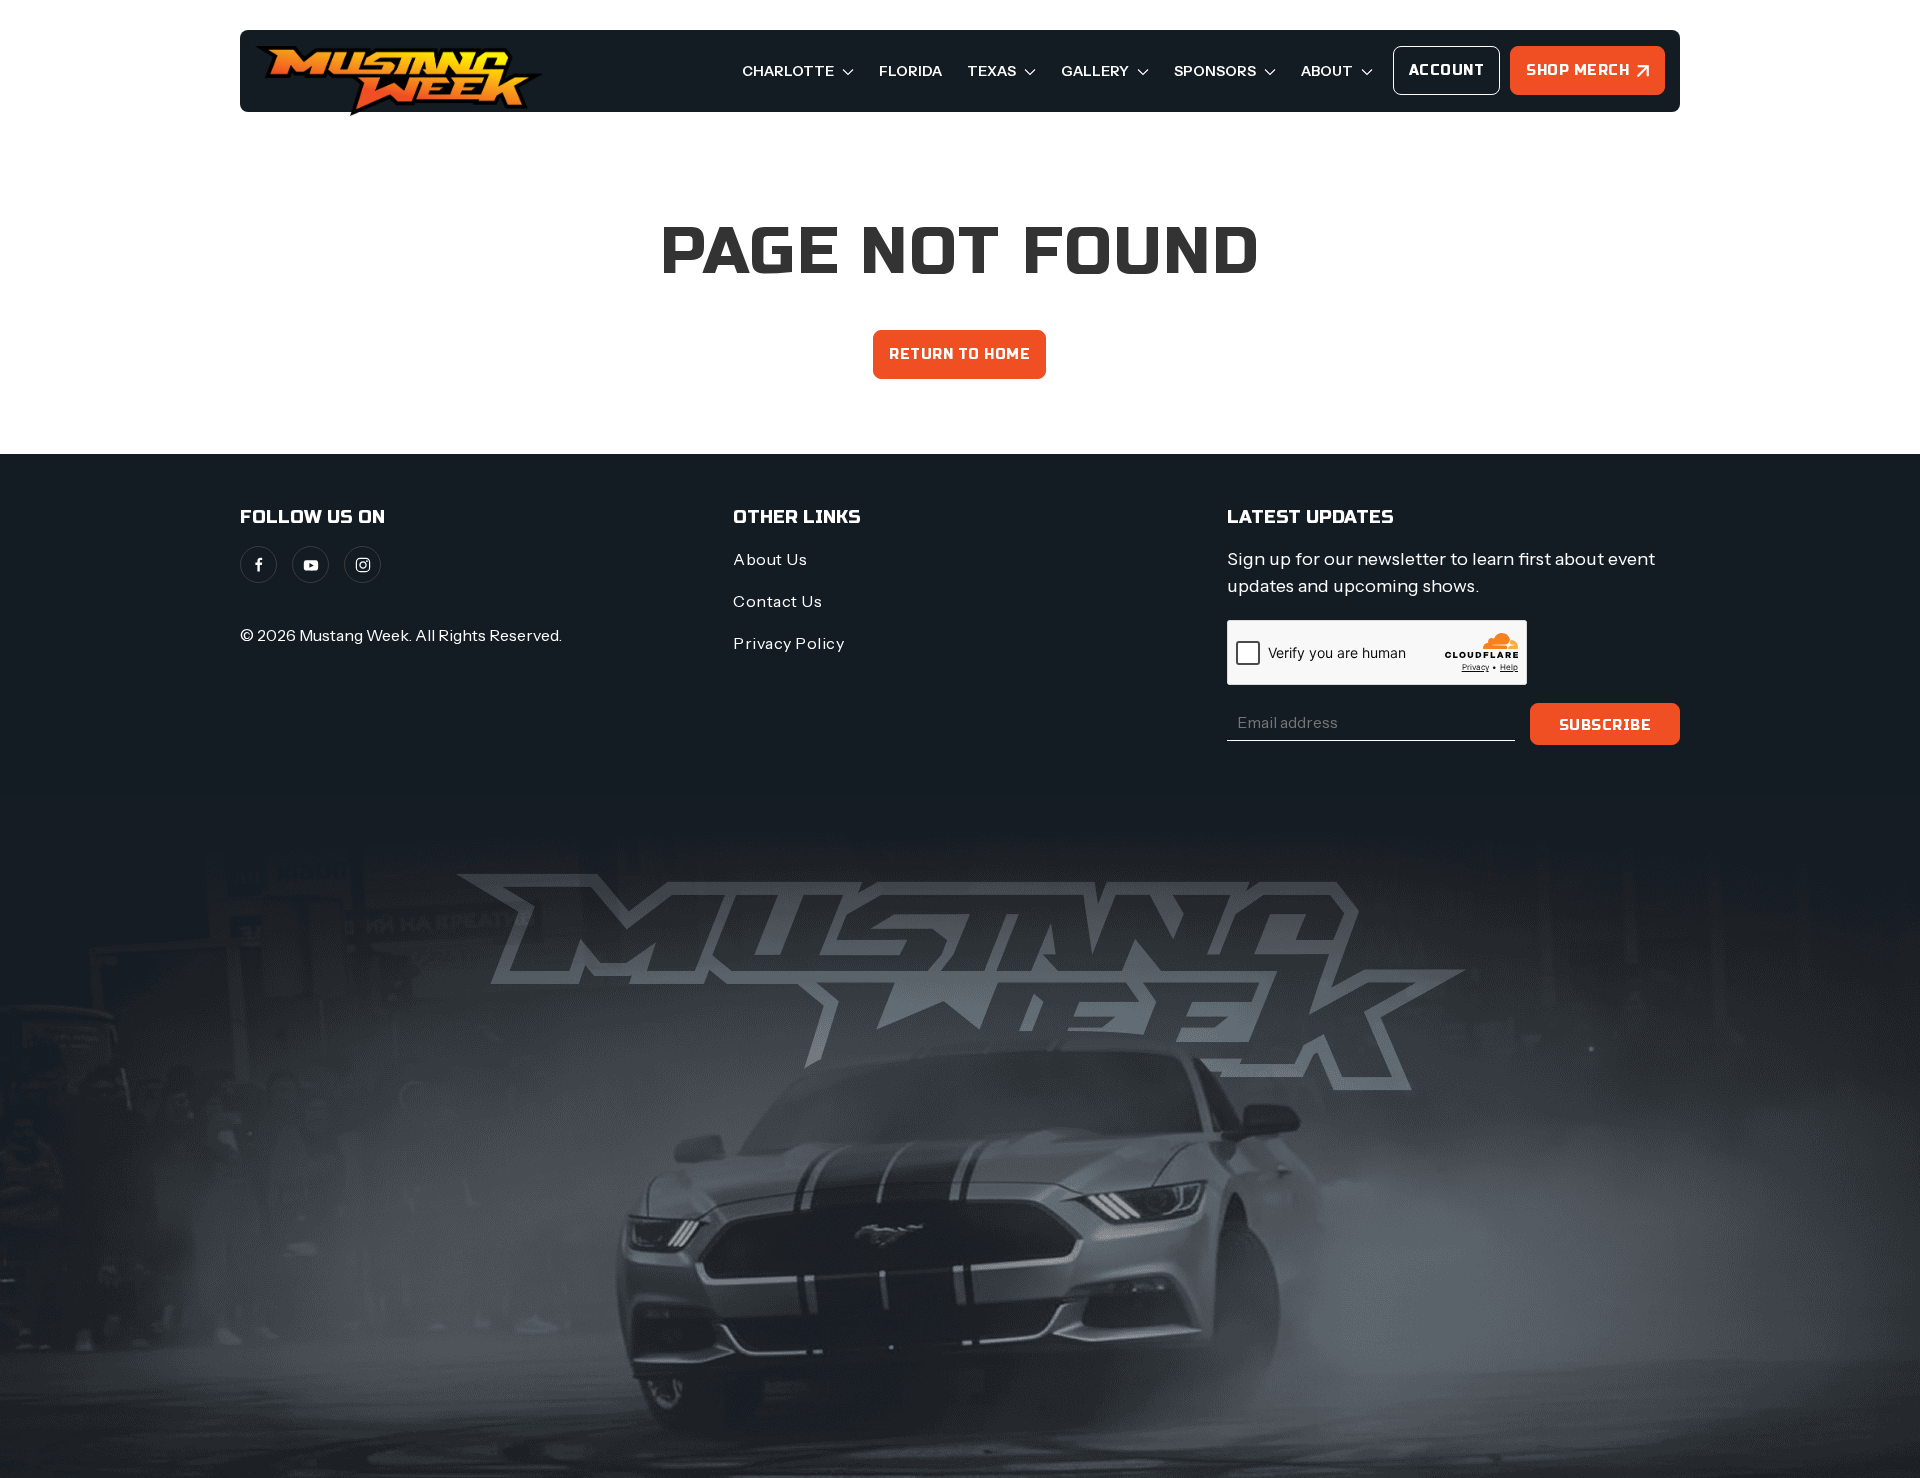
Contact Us (777, 601)
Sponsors (1216, 71)
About (1328, 71)
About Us (770, 559)
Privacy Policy (788, 643)
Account (1447, 70)
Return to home (959, 354)
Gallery (1096, 71)
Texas (993, 71)
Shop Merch (1577, 70)
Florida (910, 71)
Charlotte (789, 71)
